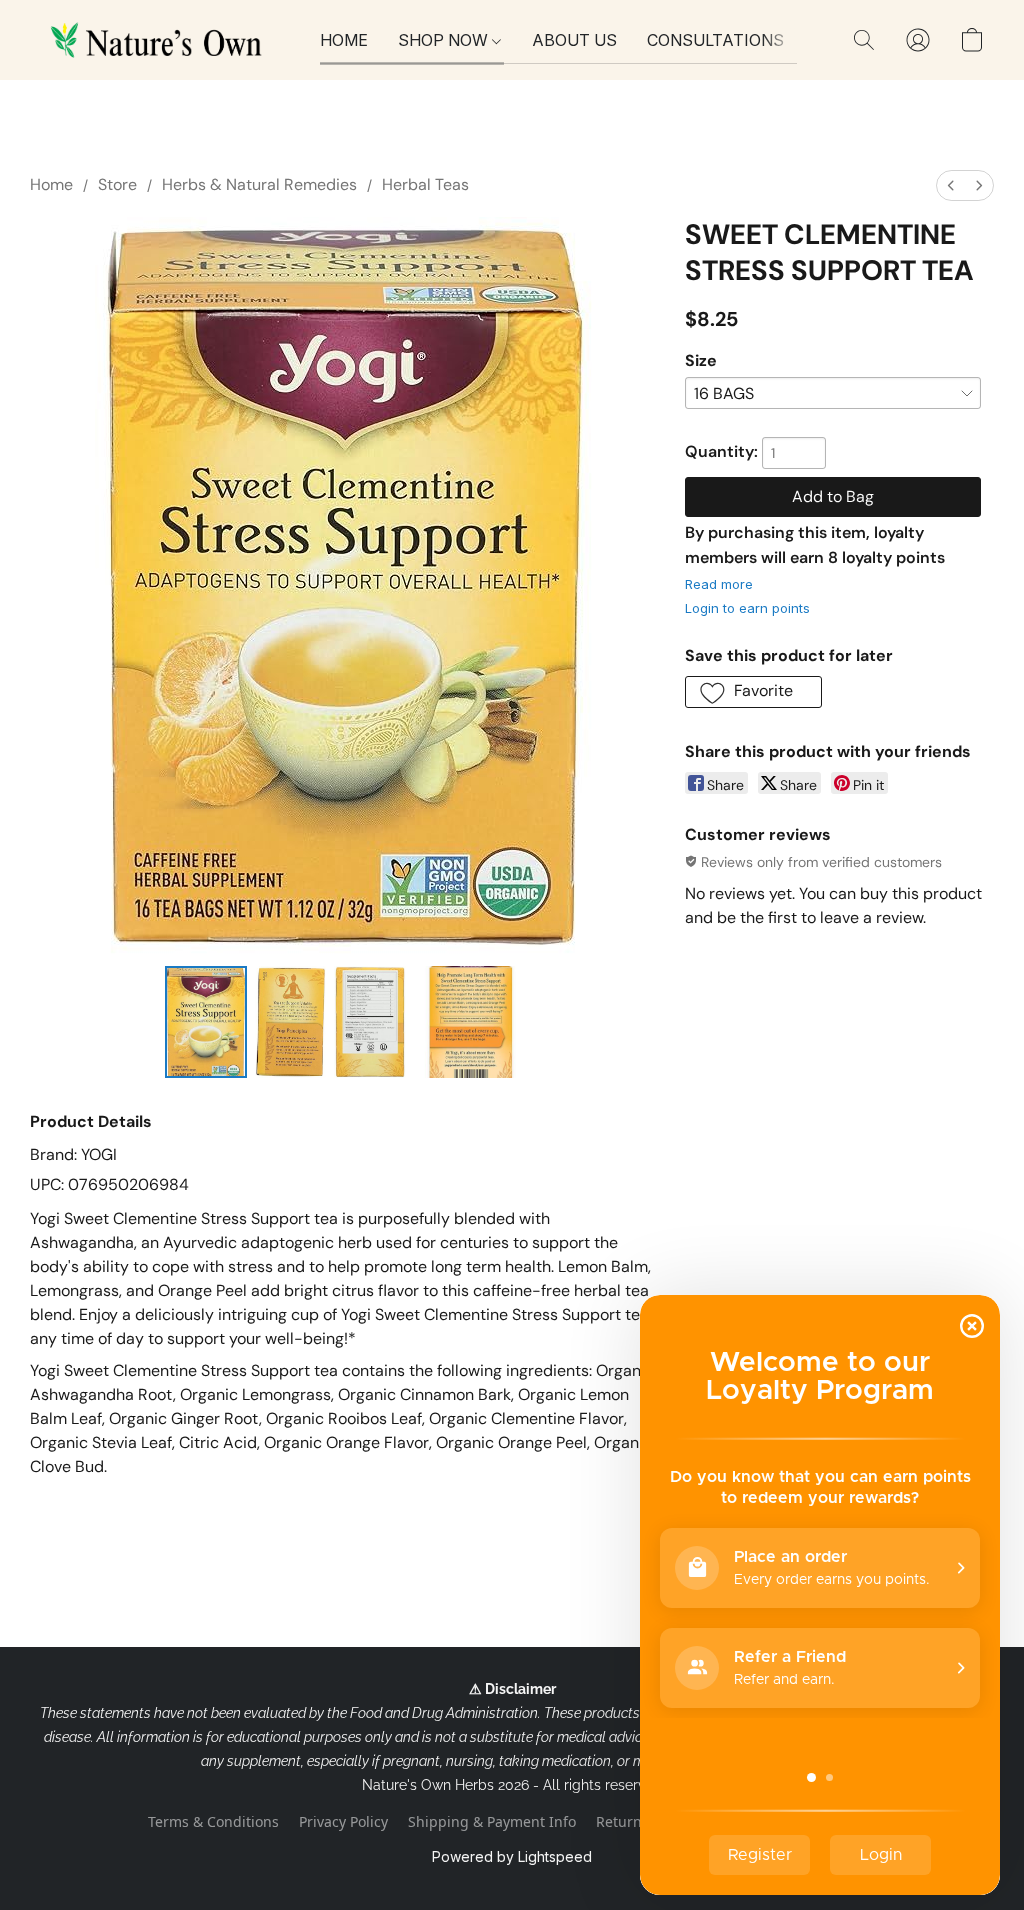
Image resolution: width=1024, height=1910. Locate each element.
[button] (160, 40)
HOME (344, 40)
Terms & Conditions (213, 1821)
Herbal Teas (425, 184)
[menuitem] (951, 185)
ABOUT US (574, 40)
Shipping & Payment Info (492, 1821)
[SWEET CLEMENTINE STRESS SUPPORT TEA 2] (370, 1022)
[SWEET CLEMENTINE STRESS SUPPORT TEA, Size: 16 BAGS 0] (206, 1022)
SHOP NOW (445, 40)
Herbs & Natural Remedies (259, 184)
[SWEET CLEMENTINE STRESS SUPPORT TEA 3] (470, 1022)
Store (117, 184)
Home (51, 184)
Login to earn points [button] (747, 608)
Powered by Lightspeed (512, 1856)
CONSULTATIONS (715, 40)
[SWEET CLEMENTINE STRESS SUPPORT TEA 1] (291, 1022)
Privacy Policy (343, 1821)
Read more (719, 584)
